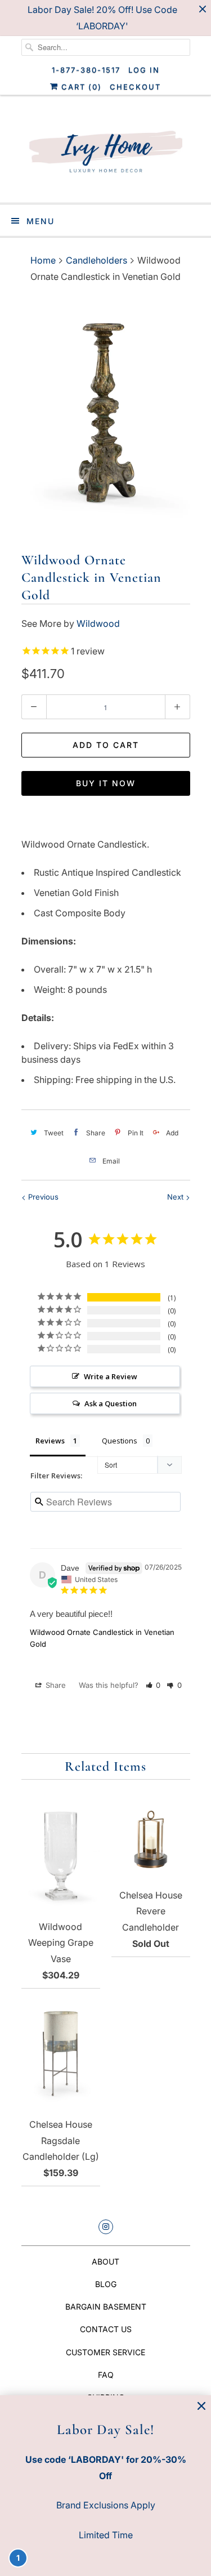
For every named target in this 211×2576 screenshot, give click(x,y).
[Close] (201, 2406)
